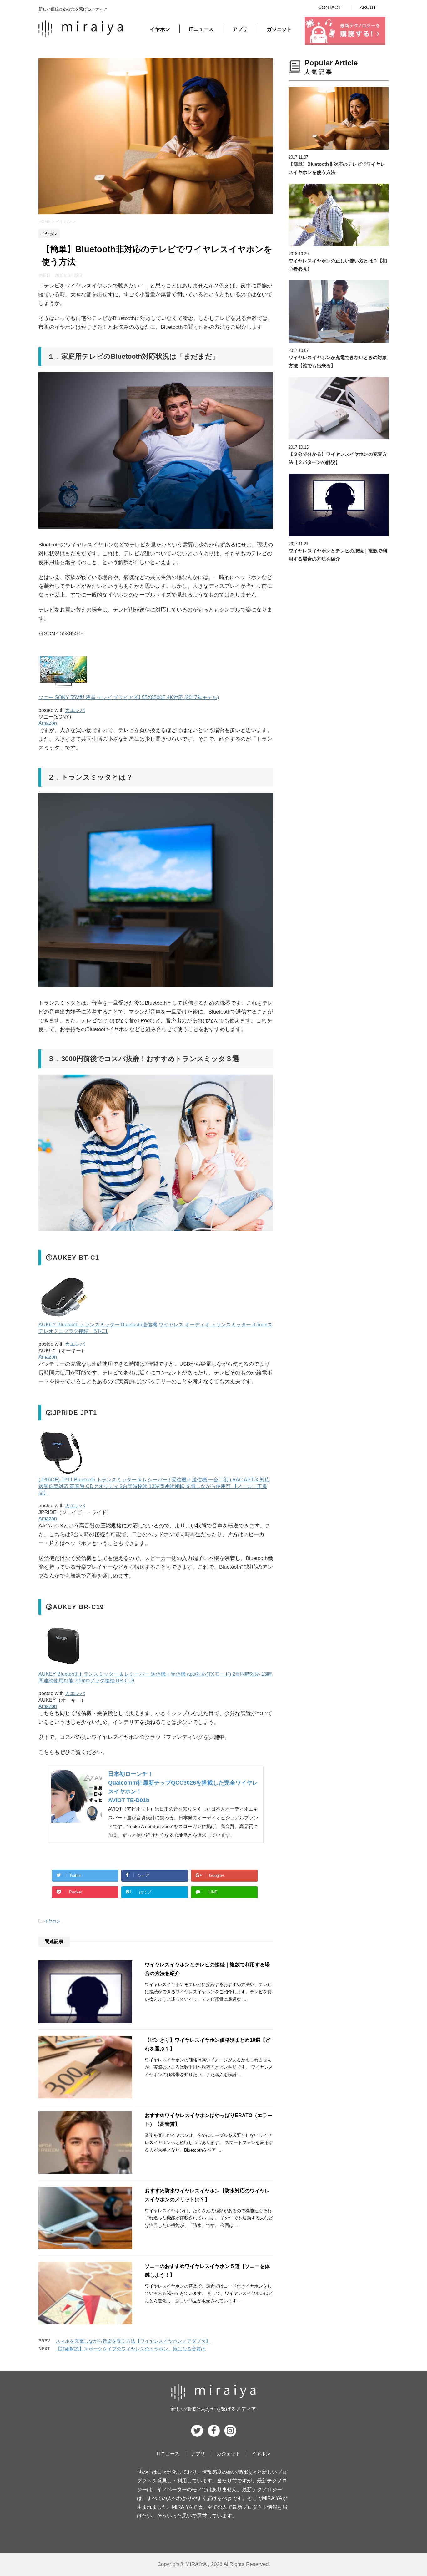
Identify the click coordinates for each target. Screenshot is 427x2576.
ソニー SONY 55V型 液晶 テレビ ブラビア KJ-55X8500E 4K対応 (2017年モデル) (129, 697)
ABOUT (368, 7)
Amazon (48, 723)
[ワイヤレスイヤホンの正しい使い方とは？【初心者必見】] (339, 215)
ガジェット (279, 29)
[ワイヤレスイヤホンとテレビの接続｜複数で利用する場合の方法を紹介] (339, 505)
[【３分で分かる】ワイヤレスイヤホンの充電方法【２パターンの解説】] (339, 408)
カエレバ (75, 710)
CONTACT (329, 7)
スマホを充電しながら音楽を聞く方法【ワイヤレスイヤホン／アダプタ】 (133, 2341)
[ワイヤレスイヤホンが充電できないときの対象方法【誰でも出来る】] (339, 312)
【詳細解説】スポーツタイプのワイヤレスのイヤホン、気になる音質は (131, 2349)
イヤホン (160, 29)
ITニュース (201, 29)
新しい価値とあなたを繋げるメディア (213, 2409)
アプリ (240, 29)
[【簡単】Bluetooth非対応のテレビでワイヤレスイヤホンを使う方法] (339, 118)
